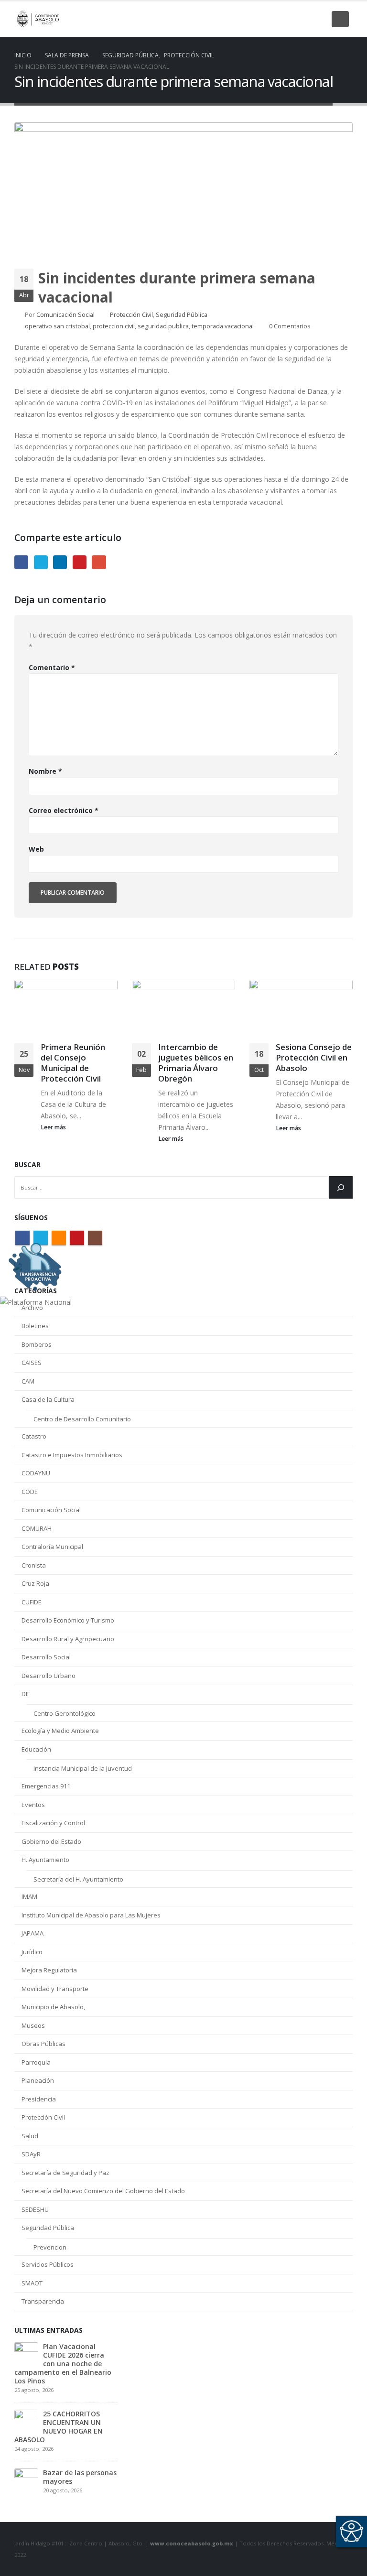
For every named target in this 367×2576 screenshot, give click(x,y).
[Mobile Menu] (340, 19)
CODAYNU (36, 1473)
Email (99, 562)
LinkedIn (60, 562)
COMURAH (37, 1528)
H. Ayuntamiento (45, 1860)
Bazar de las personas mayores (80, 2477)
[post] (26, 2353)
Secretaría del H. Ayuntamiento (78, 1879)
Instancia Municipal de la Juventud (83, 1768)
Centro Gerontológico (65, 1713)
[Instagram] (318, 19)
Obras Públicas (43, 2044)
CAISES (32, 1363)
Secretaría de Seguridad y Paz (65, 2173)
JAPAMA (32, 1933)
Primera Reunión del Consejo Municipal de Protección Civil (73, 1062)
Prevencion (50, 2247)
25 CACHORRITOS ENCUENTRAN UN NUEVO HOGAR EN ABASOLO (59, 2427)
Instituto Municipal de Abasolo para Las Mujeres (91, 1915)
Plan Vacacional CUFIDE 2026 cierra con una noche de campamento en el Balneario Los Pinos (63, 2364)
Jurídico (32, 1952)
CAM (28, 1381)
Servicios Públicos (48, 2264)
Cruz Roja (35, 1583)
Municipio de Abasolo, (53, 2007)
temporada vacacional (223, 326)
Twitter (41, 562)
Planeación (38, 2080)
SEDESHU (35, 2209)
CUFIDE (32, 1602)
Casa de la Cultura (48, 1399)
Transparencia (43, 2301)
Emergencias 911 (46, 1786)
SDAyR (31, 2154)
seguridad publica (163, 326)
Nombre (45, 771)
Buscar (27, 1164)
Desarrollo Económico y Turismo (68, 1620)
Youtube (77, 1238)
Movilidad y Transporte (55, 1989)
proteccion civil (114, 326)
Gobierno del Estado (51, 1841)
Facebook (21, 562)
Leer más (54, 1127)
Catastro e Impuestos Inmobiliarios (72, 1455)
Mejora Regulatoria (49, 1970)
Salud (30, 2136)
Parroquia (36, 2062)
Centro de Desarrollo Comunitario (82, 1419)
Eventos (33, 1805)
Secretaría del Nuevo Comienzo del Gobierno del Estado (103, 2191)
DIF (26, 1694)
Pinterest (80, 562)
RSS (59, 1238)
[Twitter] (270, 19)
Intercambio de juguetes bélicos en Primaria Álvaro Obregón (196, 1062)
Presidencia (39, 2099)
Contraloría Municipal (52, 1547)
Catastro (34, 1436)
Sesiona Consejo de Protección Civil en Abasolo (314, 1057)
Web (36, 849)
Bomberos (37, 1344)
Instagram (95, 1238)
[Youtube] (302, 19)
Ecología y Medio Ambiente (60, 1731)
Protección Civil (131, 315)
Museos (33, 2025)
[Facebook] (253, 19)
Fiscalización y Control (53, 1823)
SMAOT (32, 2283)
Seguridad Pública (182, 315)
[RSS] (286, 19)
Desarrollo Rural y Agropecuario (68, 1639)
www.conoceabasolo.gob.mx (192, 2543)
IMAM (29, 1896)
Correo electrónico (64, 810)
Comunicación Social (65, 315)
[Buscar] (341, 1187)
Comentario (52, 667)
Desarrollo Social (46, 1657)
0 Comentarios (290, 326)
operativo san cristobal (57, 326)
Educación (36, 1749)
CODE (30, 1492)
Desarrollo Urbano (49, 1676)
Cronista (34, 1565)
